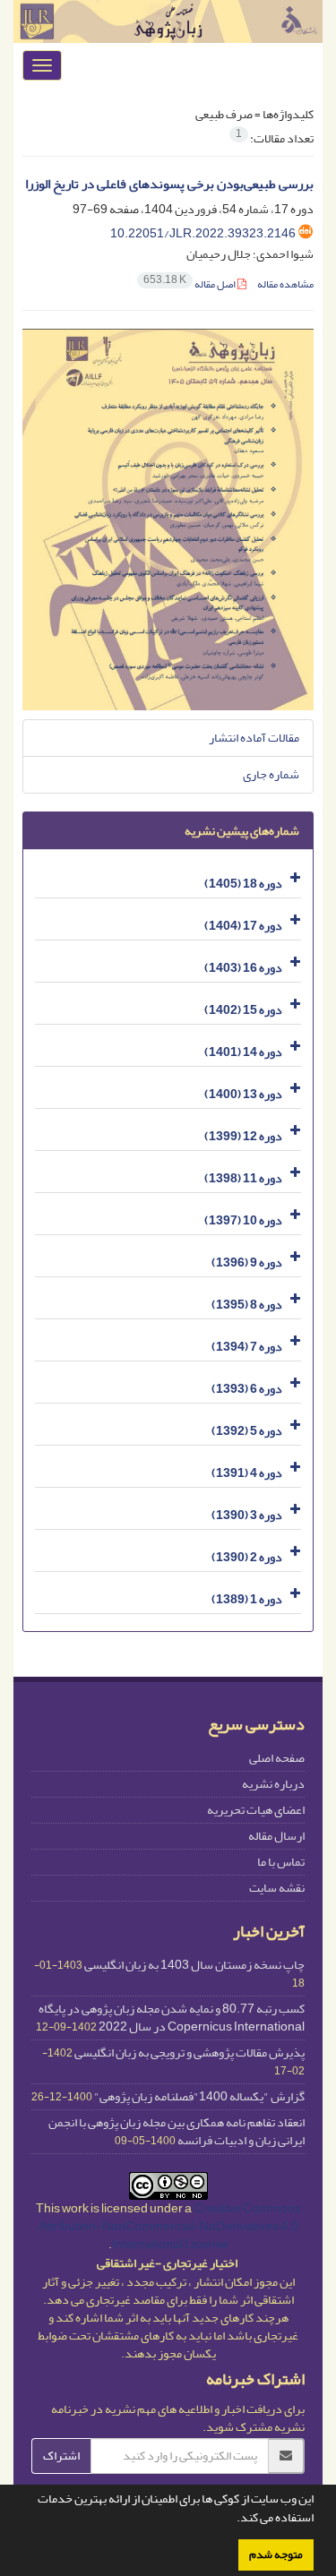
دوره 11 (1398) (243, 1178)
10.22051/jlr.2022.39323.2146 (203, 233)
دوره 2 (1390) (247, 1557)
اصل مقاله (190, 284)
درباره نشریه (273, 1784)
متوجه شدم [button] (276, 2555)
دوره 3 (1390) (247, 1515)
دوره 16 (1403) (243, 968)
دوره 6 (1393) (247, 1389)
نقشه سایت (277, 1888)
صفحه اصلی (277, 1758)
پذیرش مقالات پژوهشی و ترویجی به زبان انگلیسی (190, 2052)
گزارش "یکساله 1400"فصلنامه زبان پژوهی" (199, 2096)
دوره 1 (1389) (247, 1599)
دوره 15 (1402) (243, 1010)
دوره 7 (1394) (247, 1347)
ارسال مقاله (276, 1836)
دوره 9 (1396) (247, 1262)
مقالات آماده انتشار (254, 738)
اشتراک (61, 2456)
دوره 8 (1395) (247, 1305)
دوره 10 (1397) (243, 1220)
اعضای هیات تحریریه (256, 1810)
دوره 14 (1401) (243, 1052)
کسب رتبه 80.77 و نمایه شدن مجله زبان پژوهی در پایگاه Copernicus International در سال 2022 (172, 2018)
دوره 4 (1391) (247, 1473)
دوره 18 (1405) (243, 884)
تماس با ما (281, 1862)
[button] (232, 2520)
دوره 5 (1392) (247, 1431)
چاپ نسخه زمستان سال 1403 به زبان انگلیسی (194, 1965)
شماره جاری (271, 774)
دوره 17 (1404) (243, 926)
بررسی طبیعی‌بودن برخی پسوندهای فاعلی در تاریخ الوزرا (169, 184)
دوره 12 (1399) (243, 1136)
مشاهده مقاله (285, 284)
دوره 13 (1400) (243, 1094)
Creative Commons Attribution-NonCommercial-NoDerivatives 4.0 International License (170, 2226)
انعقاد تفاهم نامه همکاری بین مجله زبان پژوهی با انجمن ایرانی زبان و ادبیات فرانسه (177, 2131)
